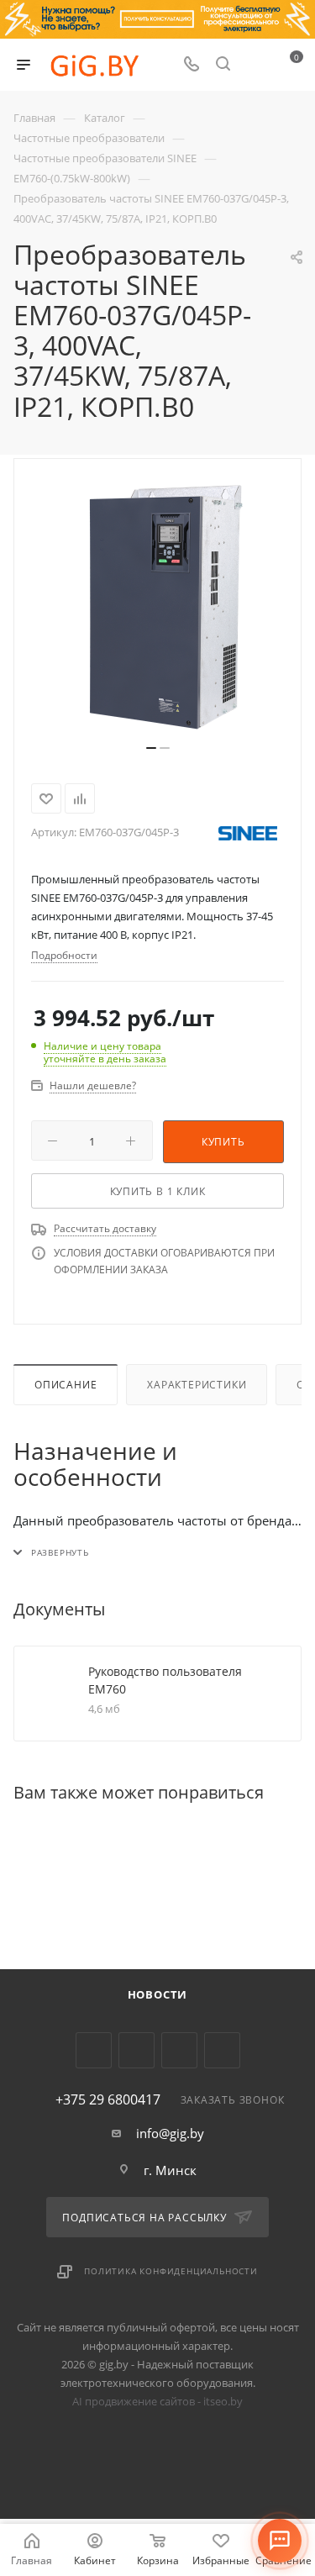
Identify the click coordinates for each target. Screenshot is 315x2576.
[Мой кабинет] (255, 65)
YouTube (136, 2050)
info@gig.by (170, 2133)
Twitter (94, 2050)
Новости (158, 1994)
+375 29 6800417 (108, 2099)
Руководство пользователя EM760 (165, 1680)
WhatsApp (222, 2050)
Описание (66, 1385)
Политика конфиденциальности (171, 2271)
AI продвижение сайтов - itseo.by (157, 2401)
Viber (179, 2050)
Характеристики (197, 1385)
